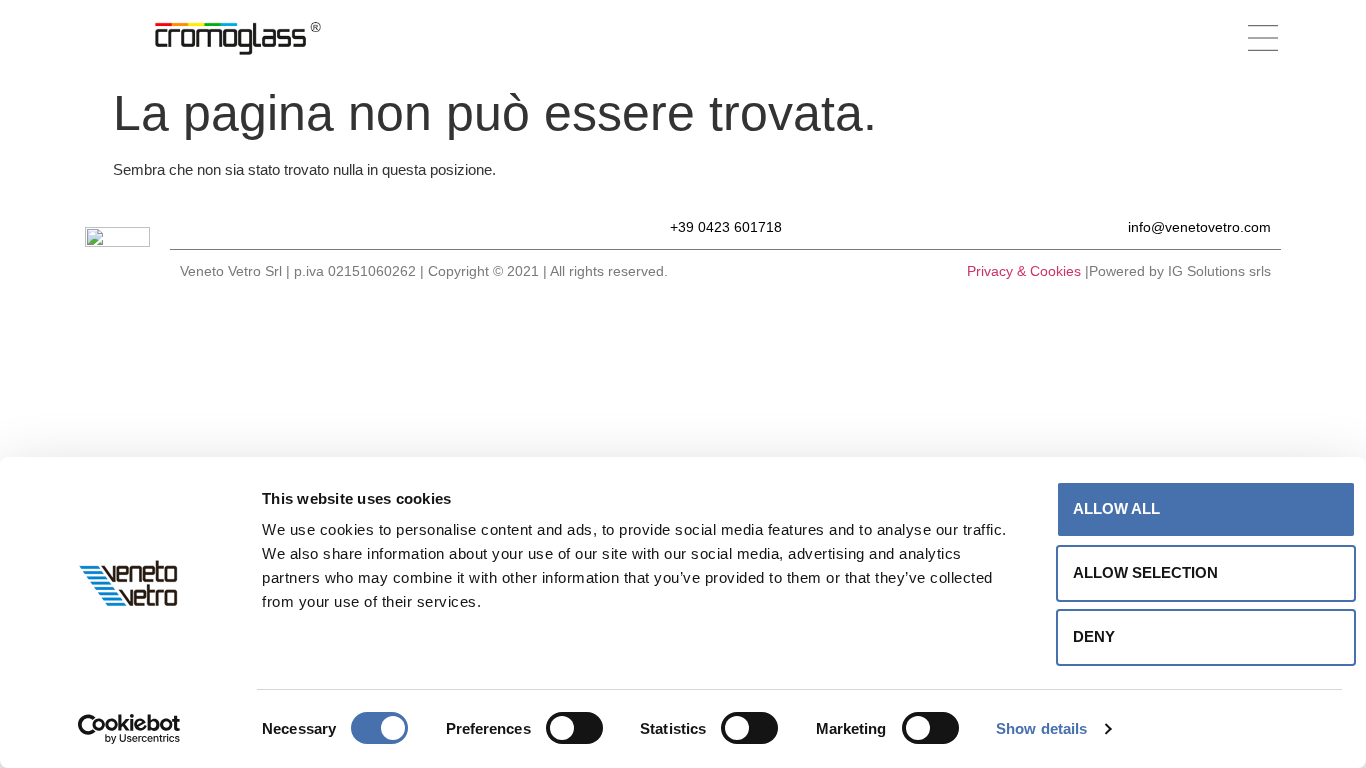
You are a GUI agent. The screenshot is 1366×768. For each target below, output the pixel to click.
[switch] (574, 728)
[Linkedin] (295, 226)
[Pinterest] (260, 226)
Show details (1041, 728)
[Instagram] (225, 226)
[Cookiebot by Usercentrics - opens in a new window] (129, 729)
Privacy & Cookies (1024, 271)
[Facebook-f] (190, 226)
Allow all (1116, 508)
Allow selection (1145, 572)
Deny (1094, 636)
